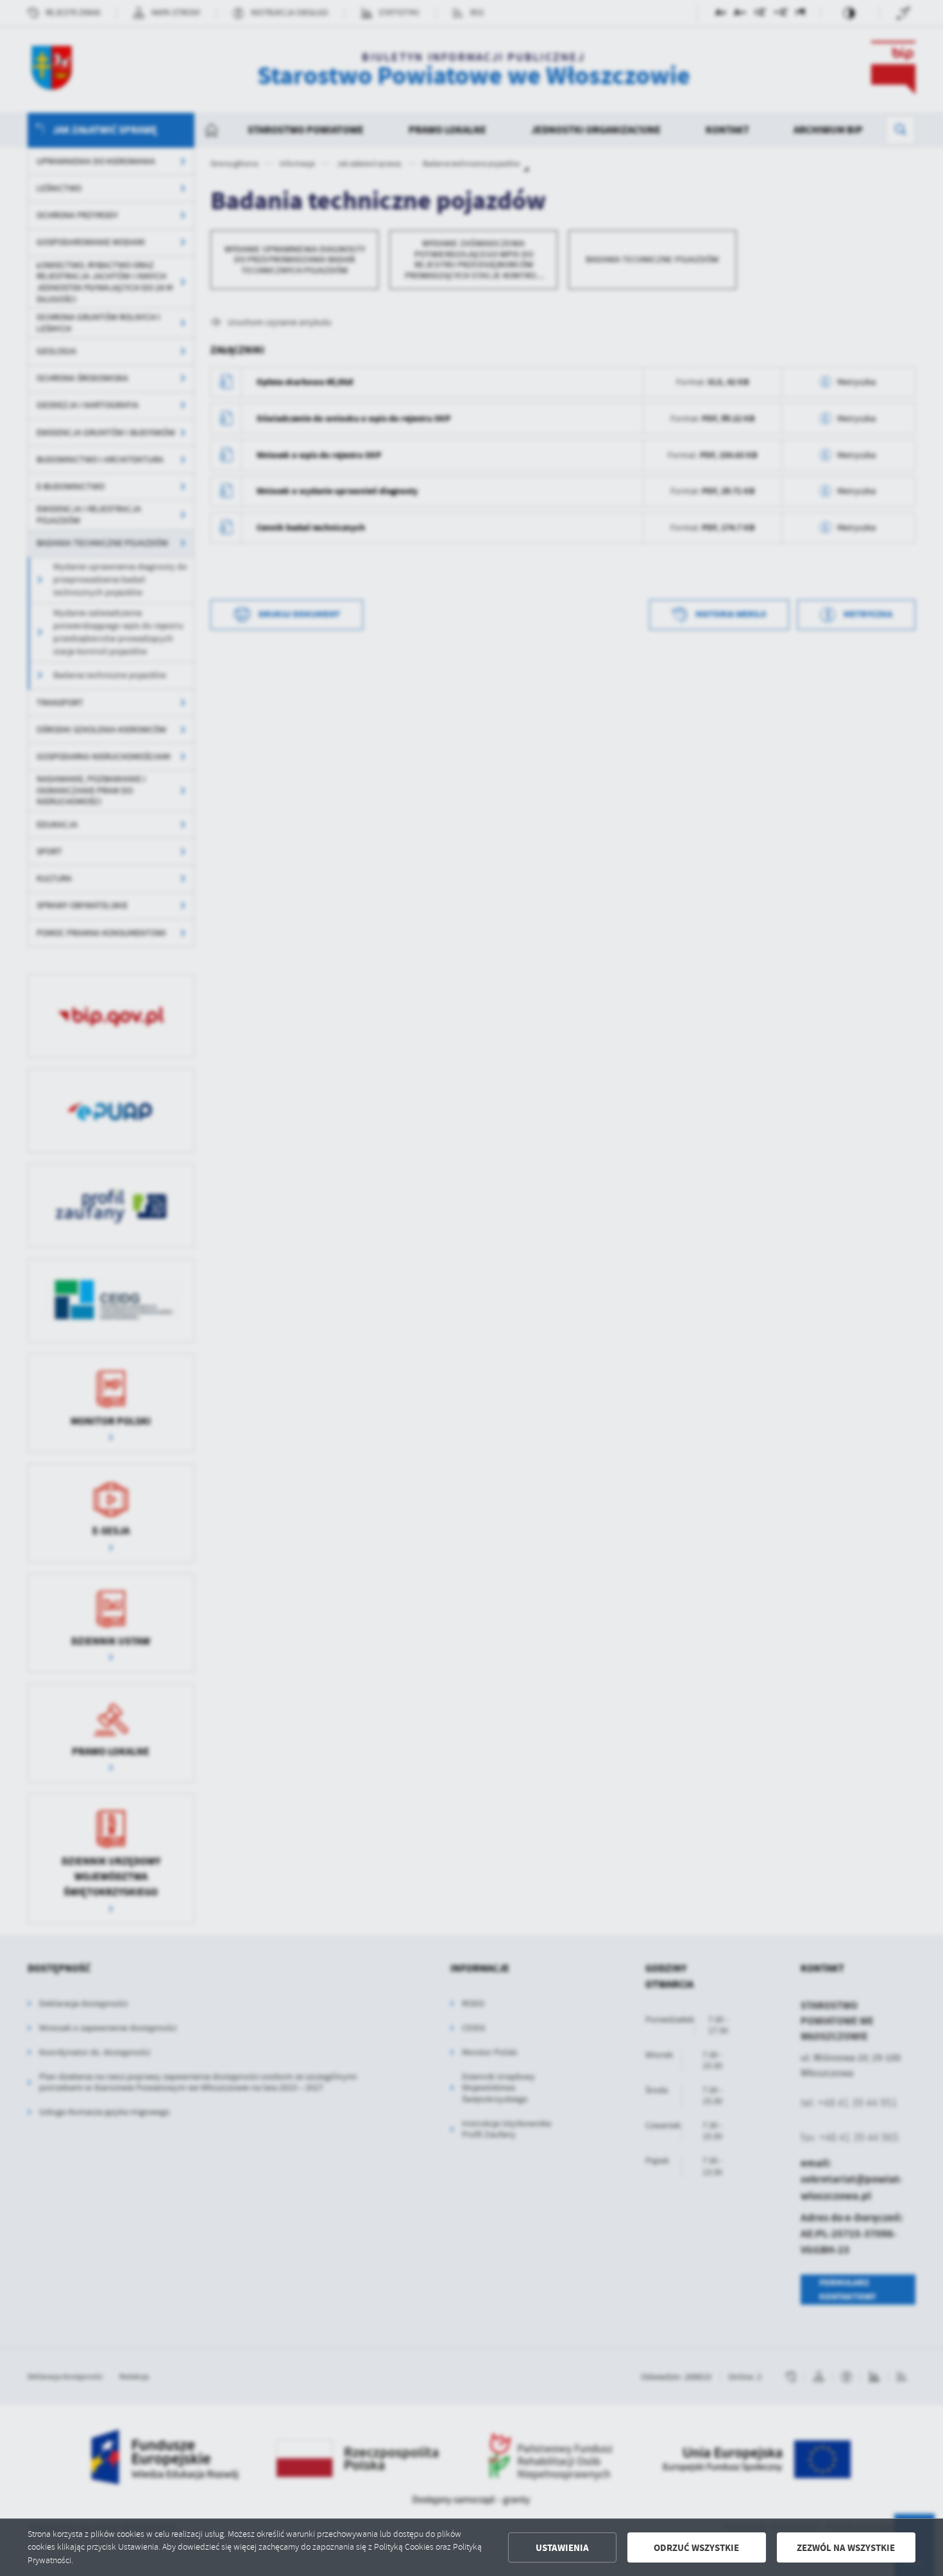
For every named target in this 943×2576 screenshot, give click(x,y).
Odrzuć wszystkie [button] (696, 2548)
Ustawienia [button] (562, 2548)
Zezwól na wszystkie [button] (846, 2548)
